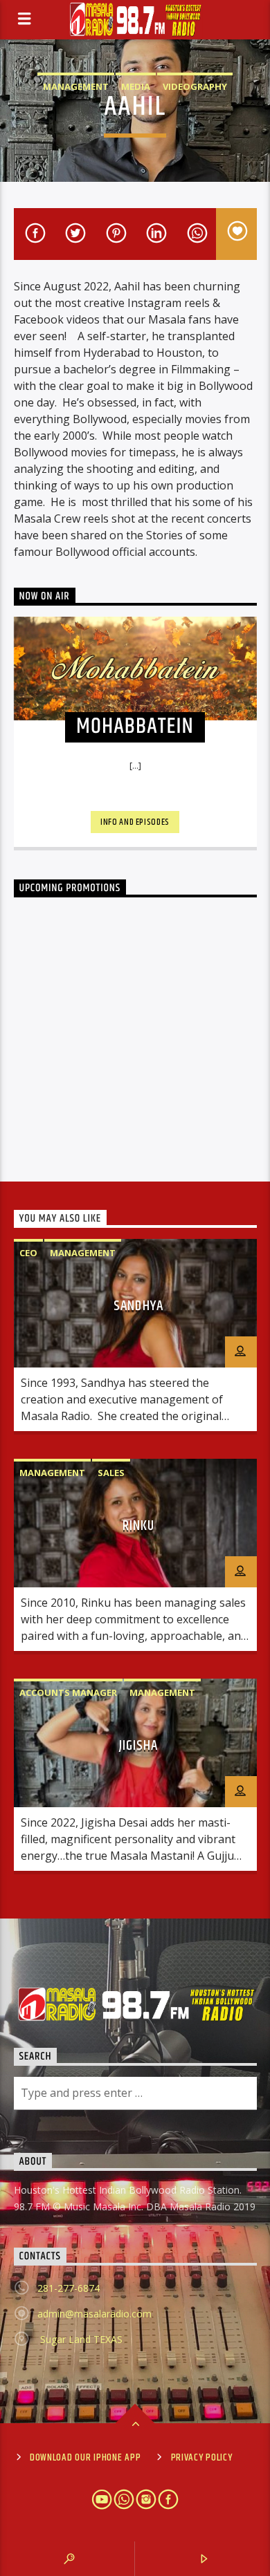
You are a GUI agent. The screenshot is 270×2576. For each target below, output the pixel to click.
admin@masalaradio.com (94, 2314)
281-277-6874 (69, 2288)
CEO (28, 1253)
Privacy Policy (202, 2458)
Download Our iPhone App (85, 2458)
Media (136, 86)
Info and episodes (135, 822)
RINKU (138, 1526)
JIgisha (138, 1746)
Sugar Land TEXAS (80, 2339)
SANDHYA (138, 1306)
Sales (111, 1473)
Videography (195, 86)
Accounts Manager (68, 1692)
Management (76, 86)
